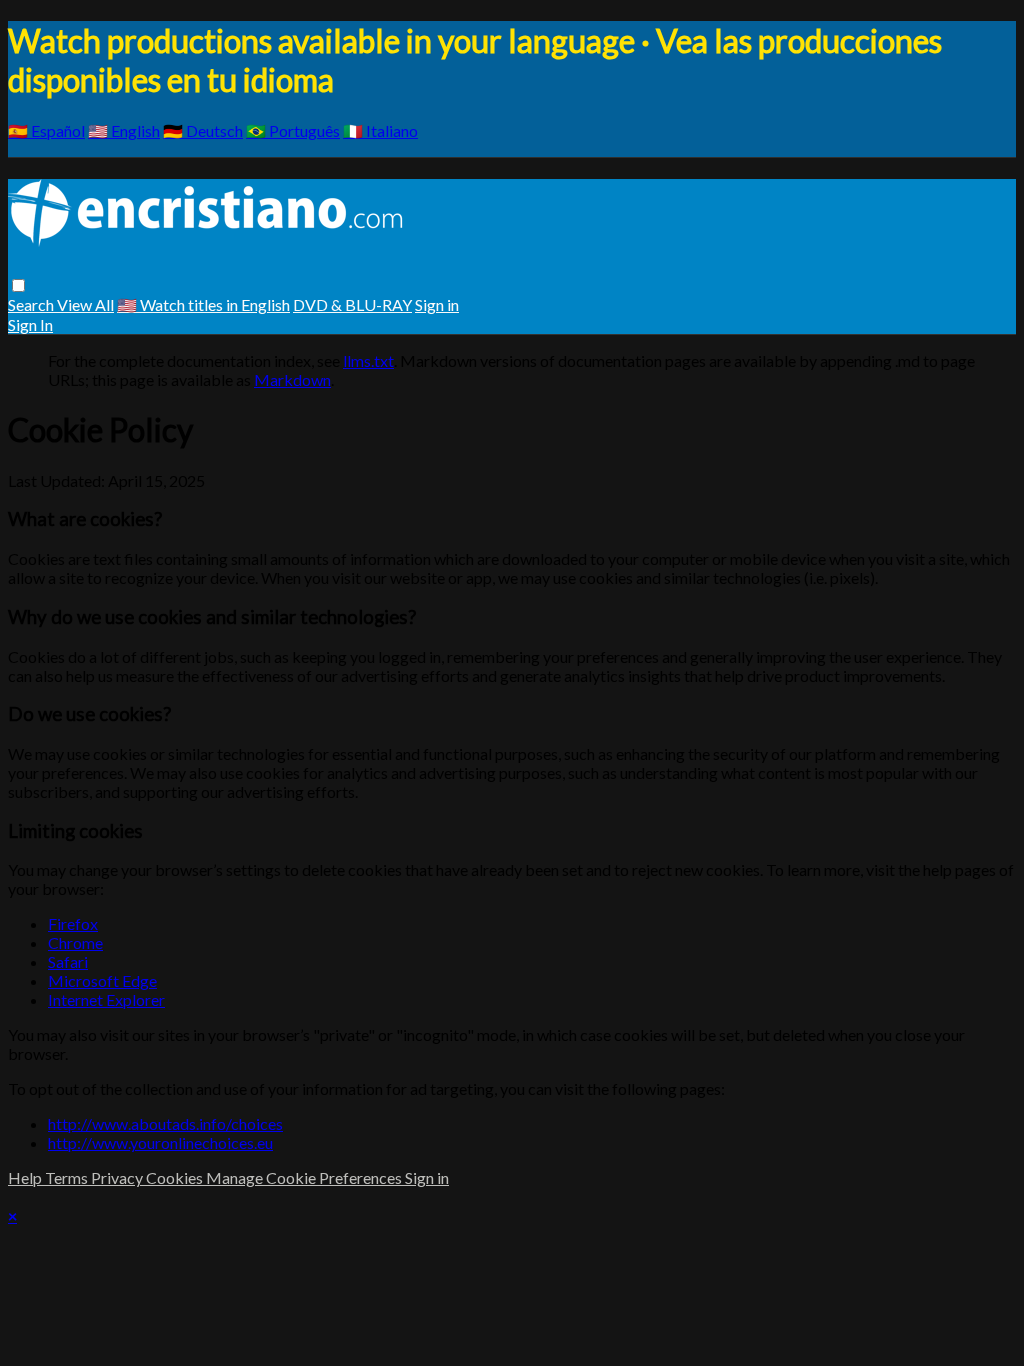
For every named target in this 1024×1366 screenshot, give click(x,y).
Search (32, 304)
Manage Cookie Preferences (305, 1177)
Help (26, 1177)
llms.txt (368, 360)
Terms (68, 1177)
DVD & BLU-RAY (352, 304)
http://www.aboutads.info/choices (165, 1123)
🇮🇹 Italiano (380, 130)
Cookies (176, 1177)
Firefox (73, 923)
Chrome (75, 942)
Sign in (437, 304)
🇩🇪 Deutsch (203, 130)
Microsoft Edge (102, 980)
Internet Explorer (106, 999)
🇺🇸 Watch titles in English (203, 304)
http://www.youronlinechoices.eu (160, 1142)
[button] (18, 285)
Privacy (118, 1177)
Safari (68, 961)
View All (85, 304)
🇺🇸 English (124, 130)
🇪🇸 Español (46, 130)
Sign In (30, 324)
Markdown (292, 379)
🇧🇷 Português (293, 130)
